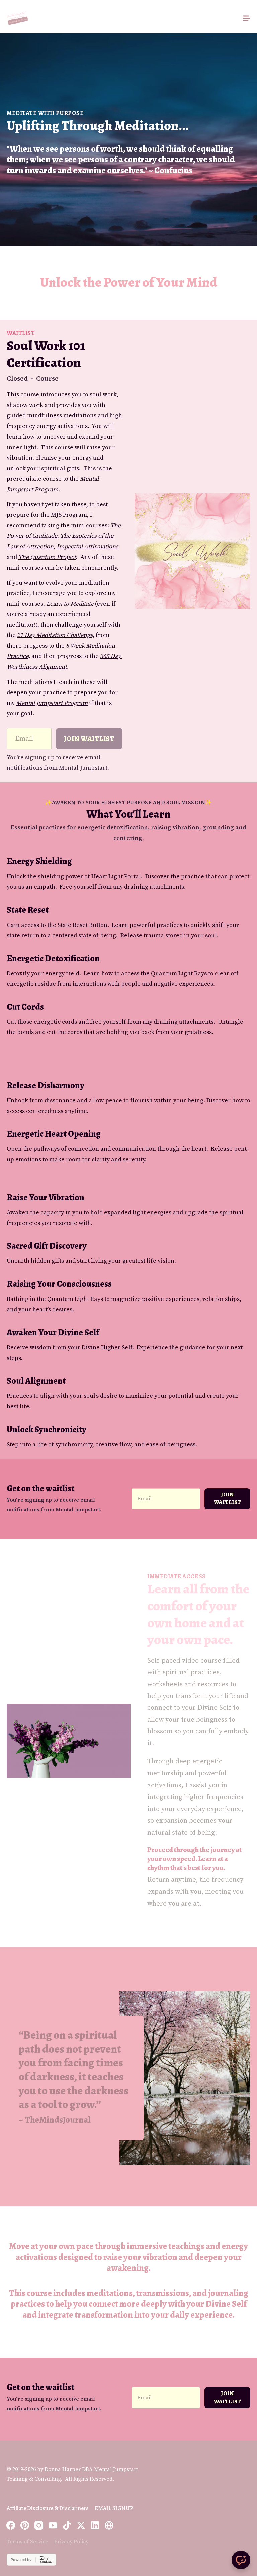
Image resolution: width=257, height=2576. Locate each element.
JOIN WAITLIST (228, 1499)
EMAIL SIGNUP (114, 2508)
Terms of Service (27, 2542)
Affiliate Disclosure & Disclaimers (48, 2508)
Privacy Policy (71, 2542)
